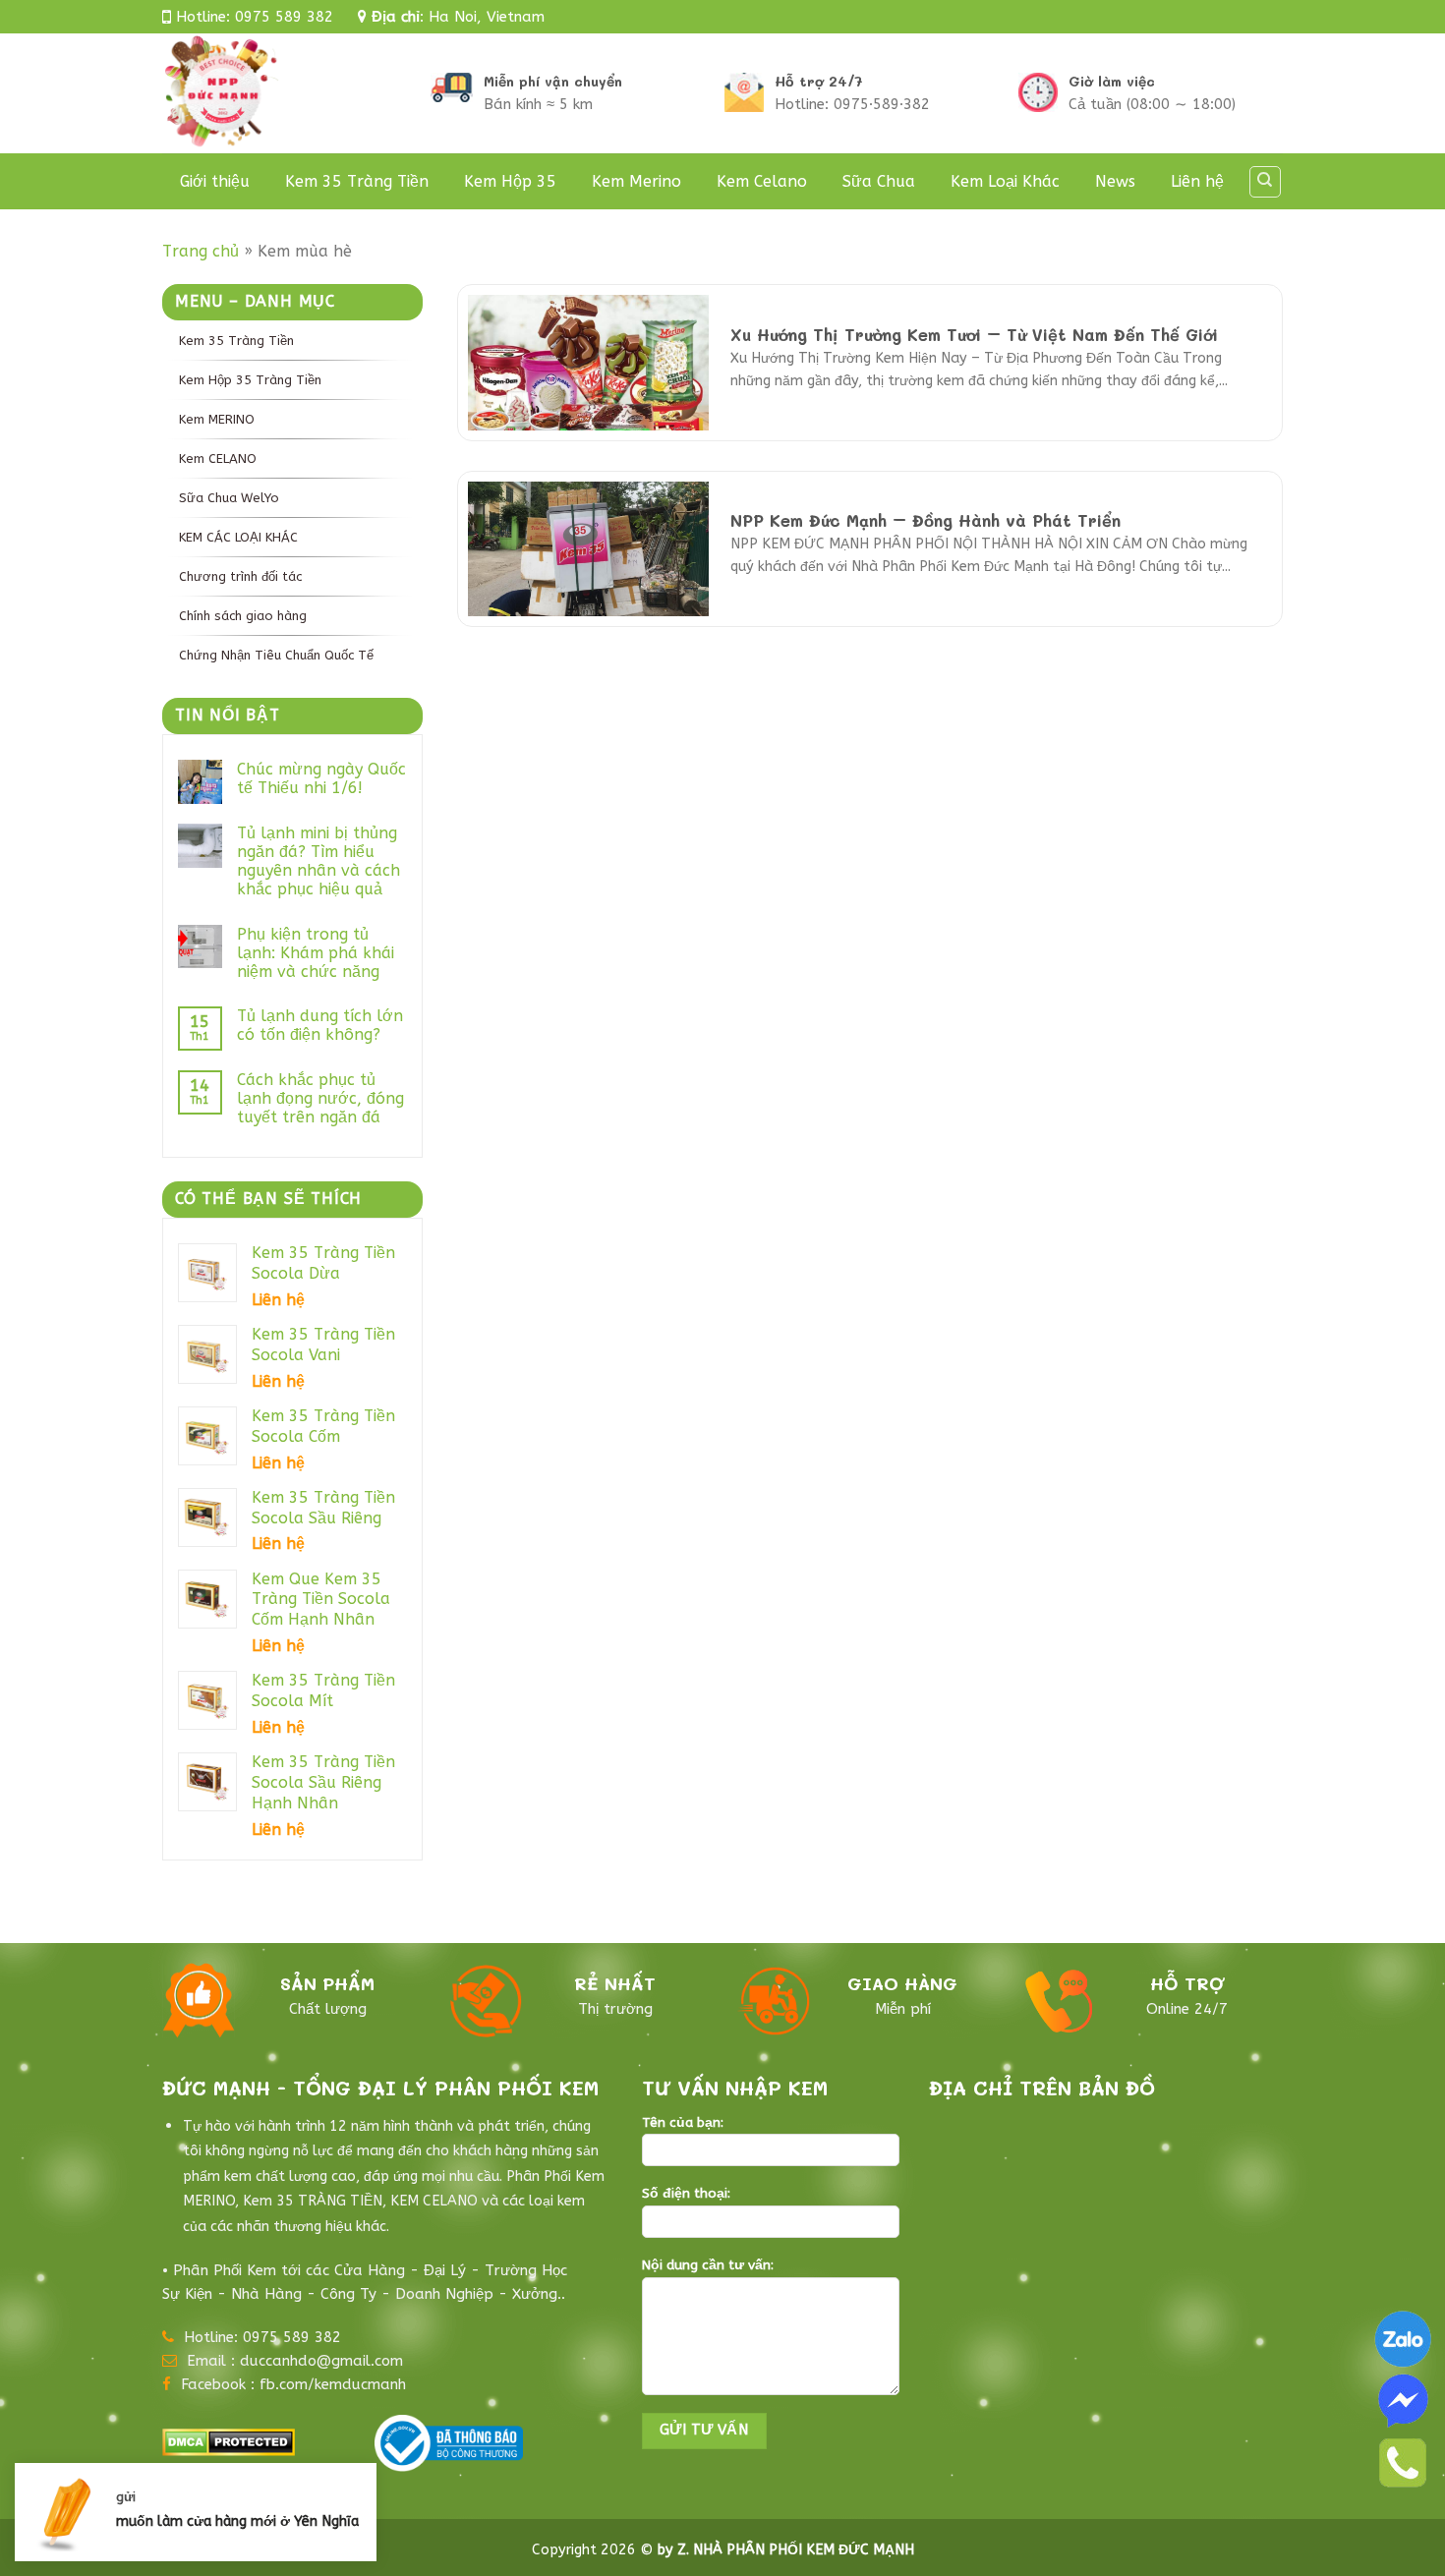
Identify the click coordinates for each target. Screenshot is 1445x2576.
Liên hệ (1197, 181)
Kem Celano (762, 181)
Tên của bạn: (683, 2123)
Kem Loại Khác (1005, 181)
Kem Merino (636, 181)
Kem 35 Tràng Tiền (357, 181)
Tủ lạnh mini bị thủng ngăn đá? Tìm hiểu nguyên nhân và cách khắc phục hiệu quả (318, 861)
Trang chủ (201, 251)
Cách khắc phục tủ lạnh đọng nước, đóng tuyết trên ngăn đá (320, 1098)
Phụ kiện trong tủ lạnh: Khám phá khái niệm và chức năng (316, 953)
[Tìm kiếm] (1266, 182)
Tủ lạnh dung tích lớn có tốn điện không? (320, 1025)
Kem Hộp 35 (510, 181)
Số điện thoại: (686, 2194)
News (1115, 181)
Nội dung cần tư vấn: (708, 2265)
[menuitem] (292, 340)
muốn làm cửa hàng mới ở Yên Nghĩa (237, 2521)
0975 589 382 (284, 17)
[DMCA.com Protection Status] (229, 2440)
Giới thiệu (215, 181)
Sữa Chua (879, 181)
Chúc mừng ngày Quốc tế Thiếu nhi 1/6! (321, 778)
